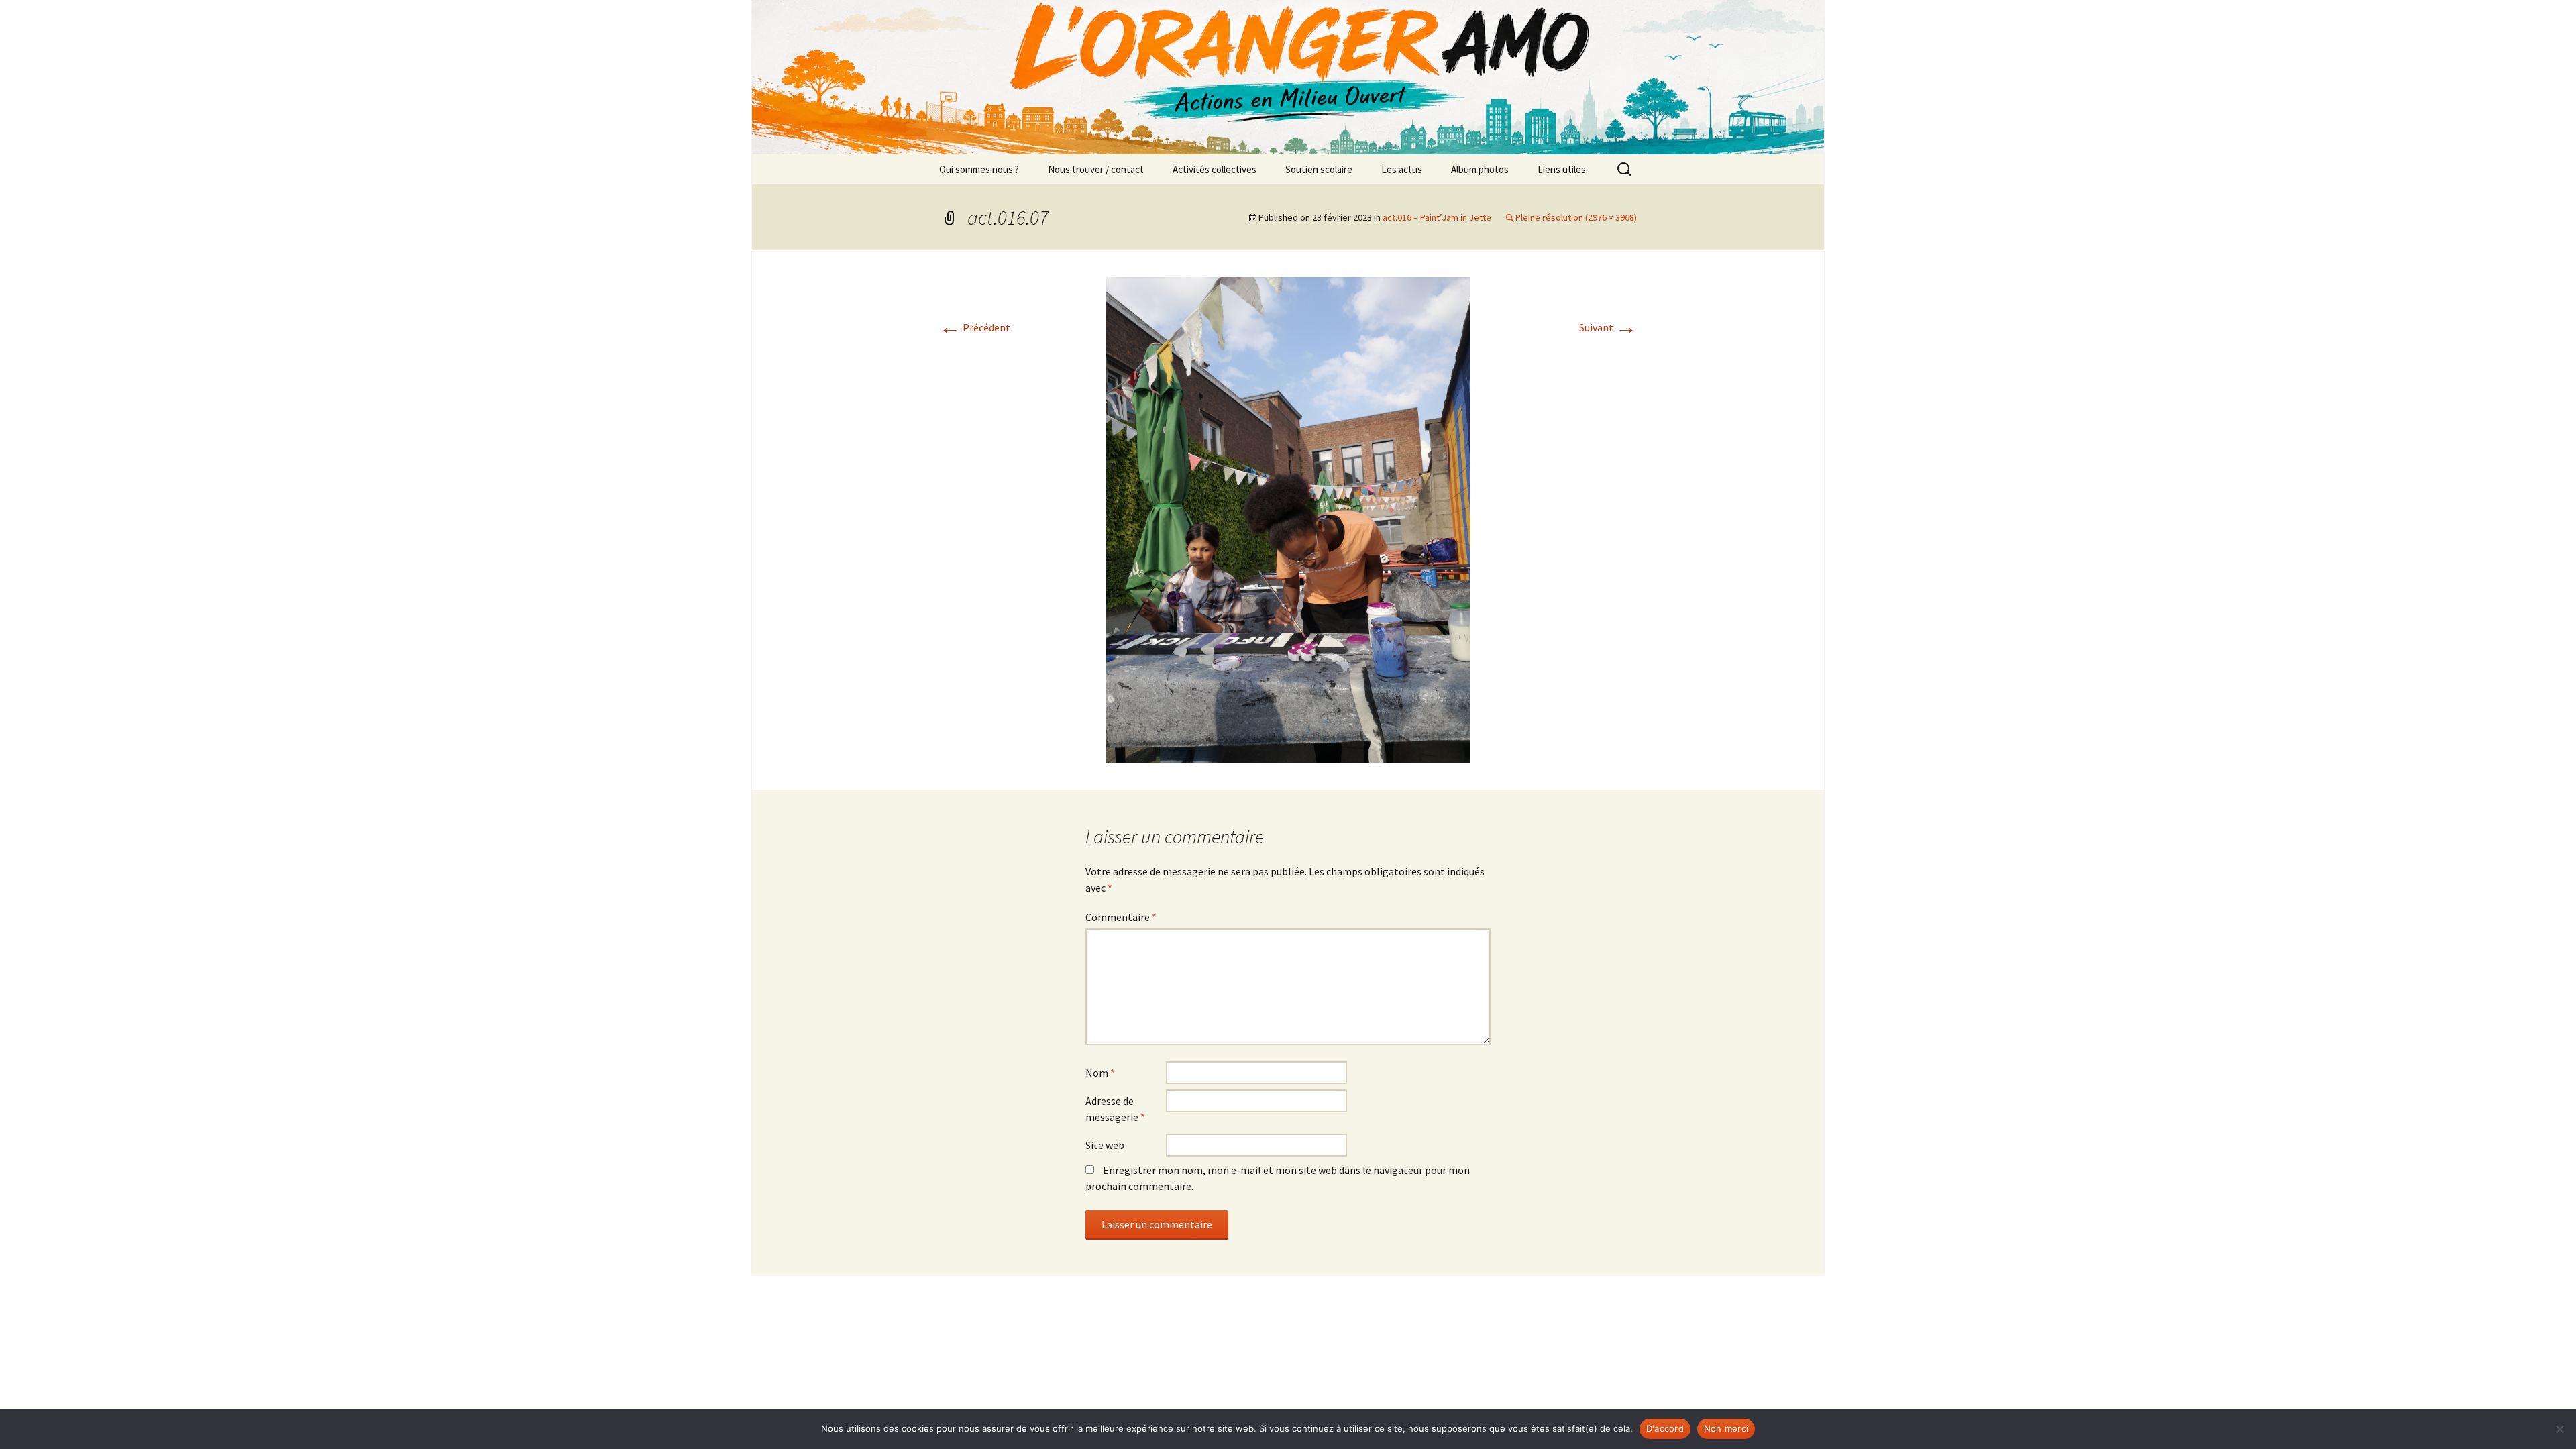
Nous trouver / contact (1096, 169)
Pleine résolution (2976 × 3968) (1576, 217)
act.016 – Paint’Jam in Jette (1437, 217)
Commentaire (1121, 917)
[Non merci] (2559, 1429)
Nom (1100, 1073)
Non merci (1726, 1428)
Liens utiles (1562, 169)
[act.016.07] (1288, 519)
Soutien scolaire (1319, 169)
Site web (1105, 1145)
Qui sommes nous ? (979, 169)
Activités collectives (1215, 169)
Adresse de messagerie (1115, 1109)
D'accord (1665, 1428)
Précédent (975, 327)
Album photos (1480, 169)
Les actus (1402, 169)
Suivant (1608, 327)
